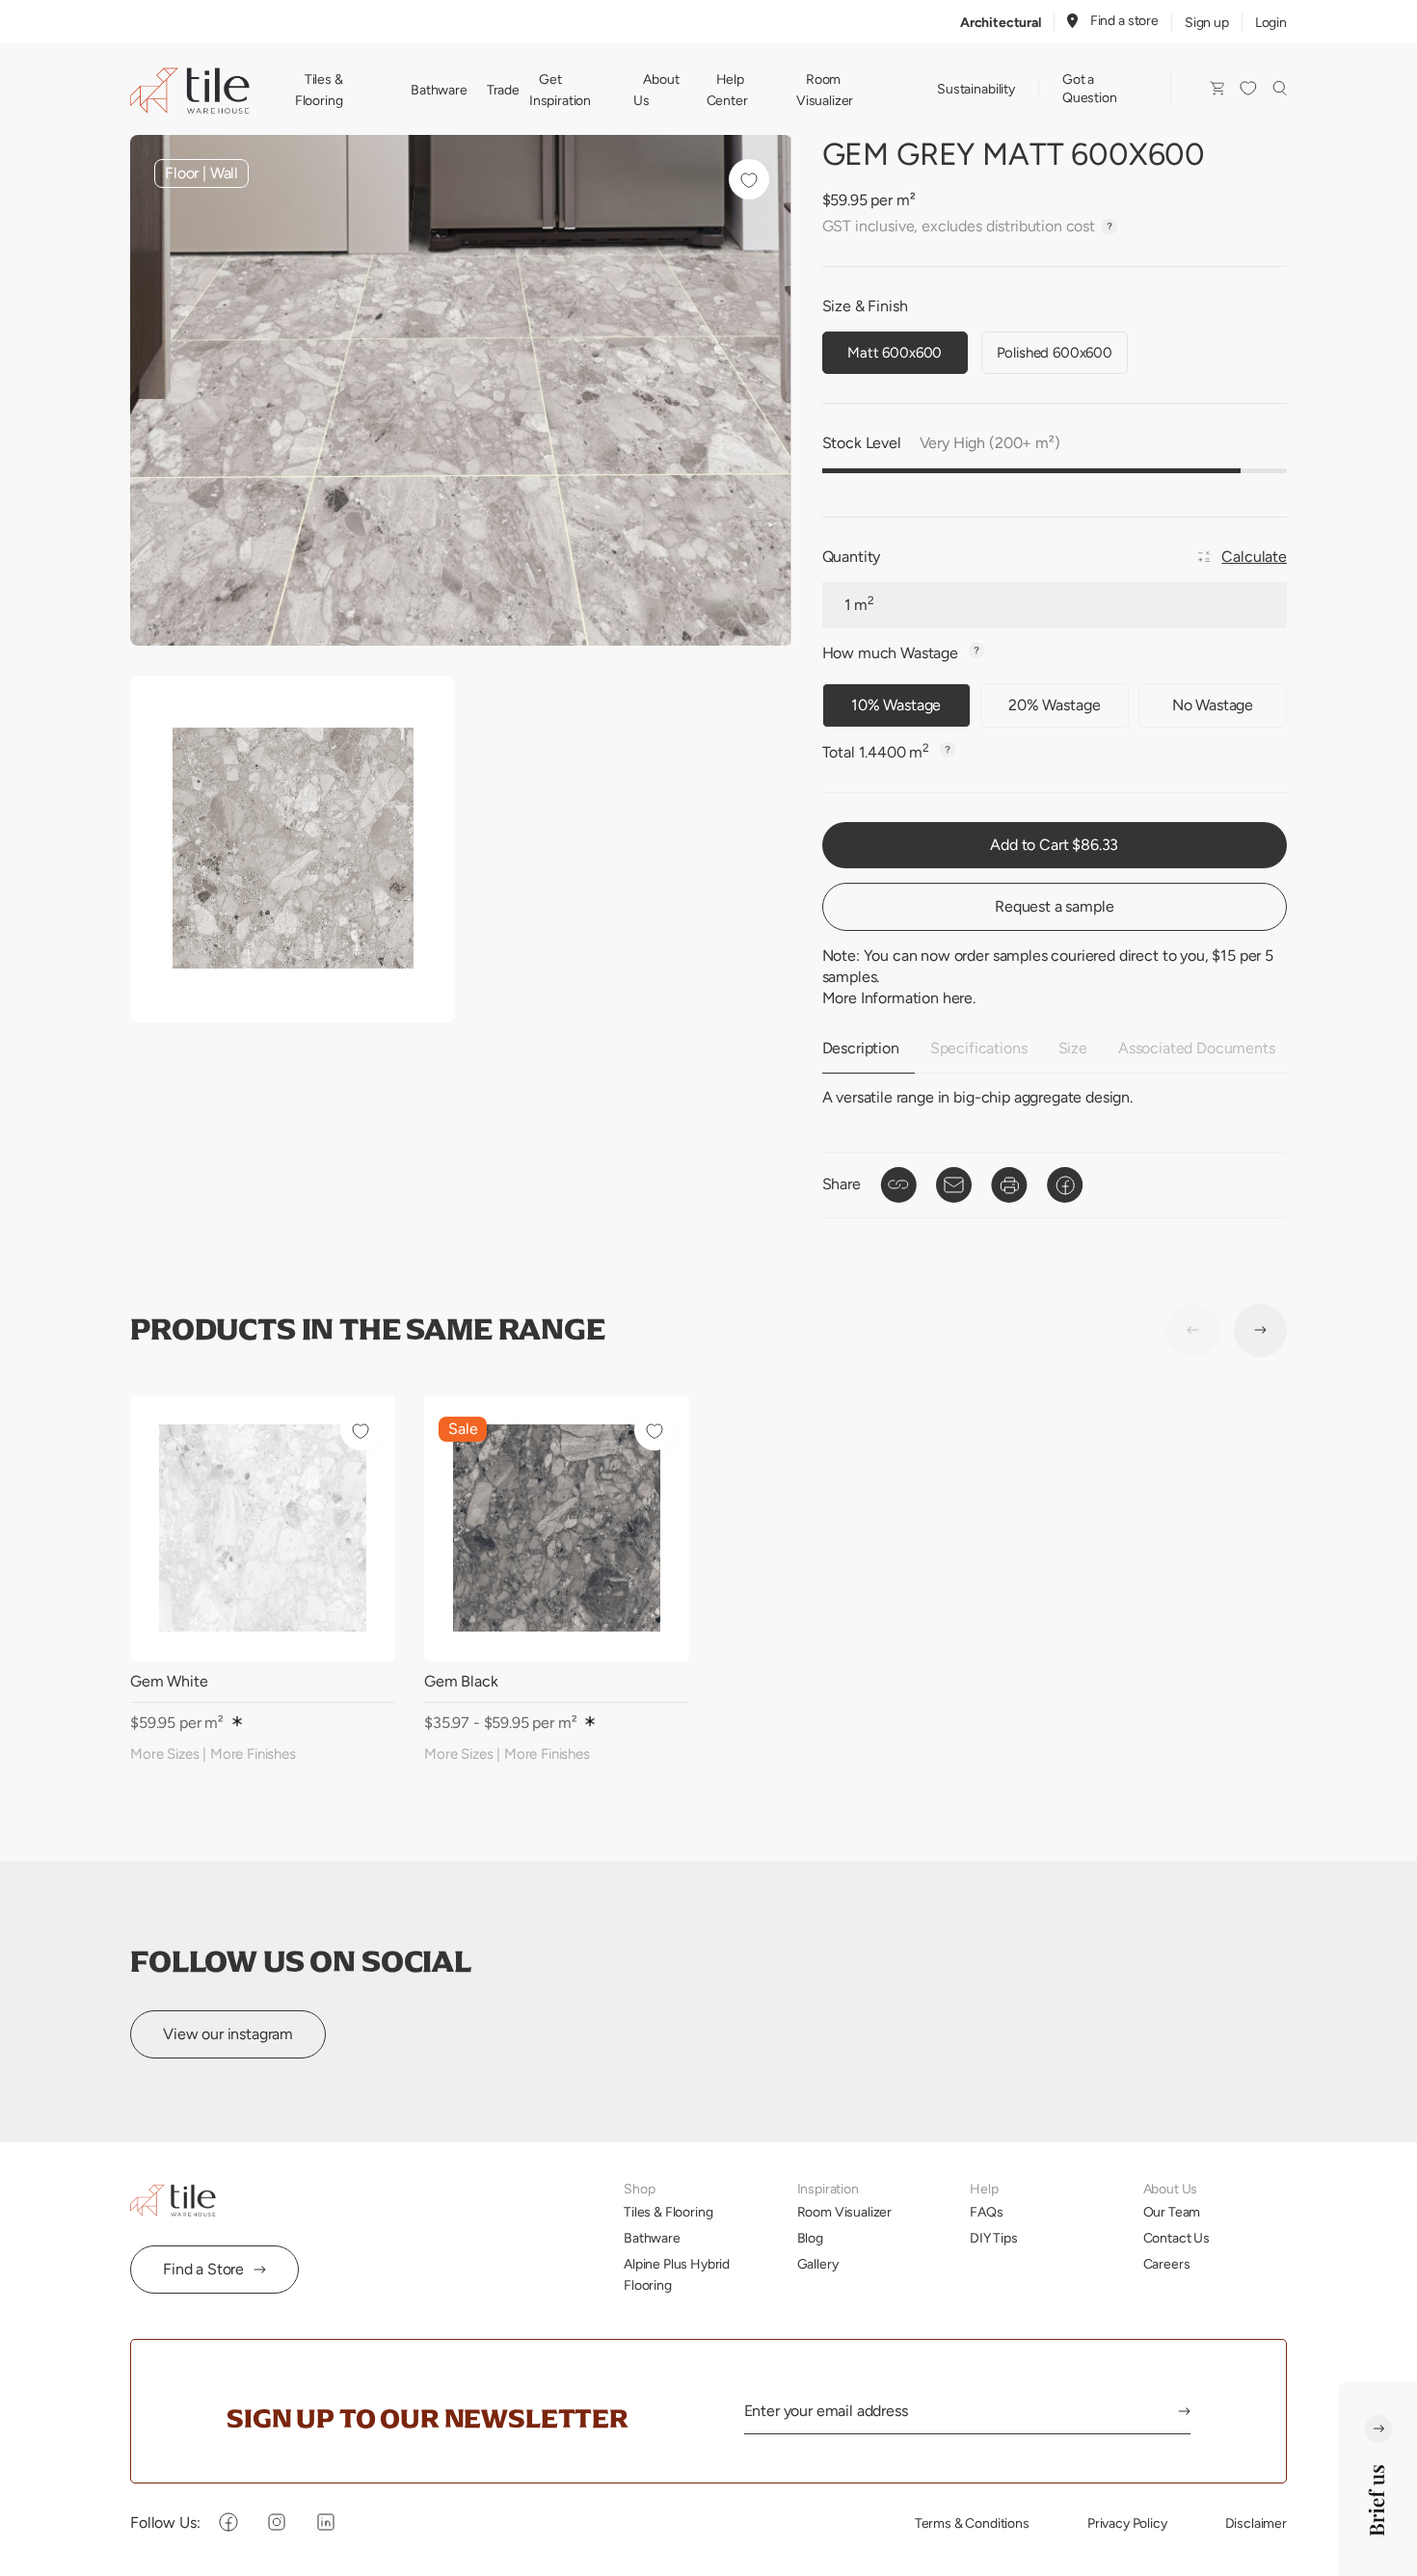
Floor (182, 173)
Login (1271, 22)
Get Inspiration (560, 90)
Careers (1167, 2264)
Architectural (1001, 22)
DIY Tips (994, 2238)
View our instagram (228, 2034)
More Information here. (899, 998)
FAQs (986, 2212)
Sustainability (976, 89)
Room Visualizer (825, 90)
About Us (656, 90)
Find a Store (203, 2269)
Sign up (1207, 22)
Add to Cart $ (1054, 845)
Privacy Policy (1127, 2523)
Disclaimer (1256, 2523)
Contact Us (1176, 2238)
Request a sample (1054, 906)
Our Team (1172, 2212)
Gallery (818, 2264)
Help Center (727, 90)
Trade (503, 90)
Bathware (439, 90)
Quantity (852, 557)
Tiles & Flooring (319, 90)
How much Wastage (892, 653)
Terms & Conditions (972, 2523)
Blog (810, 2238)
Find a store (1124, 20)
